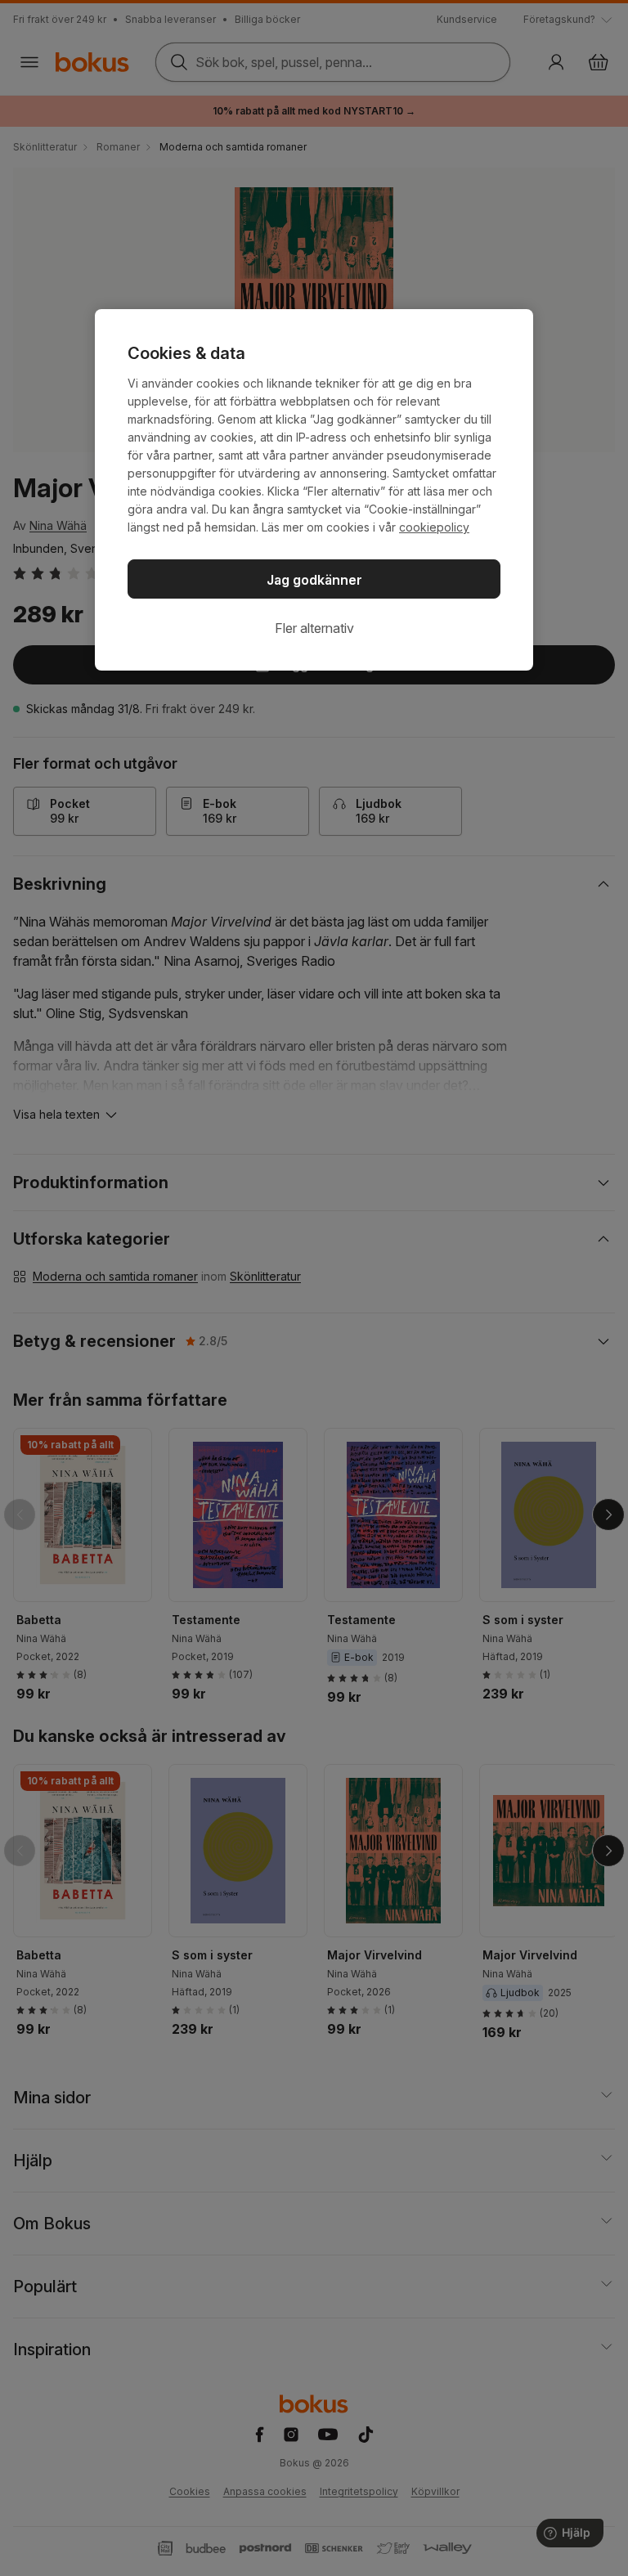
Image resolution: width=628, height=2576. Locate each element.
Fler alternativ (314, 628)
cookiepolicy (434, 527)
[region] (314, 490)
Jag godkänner (314, 580)
